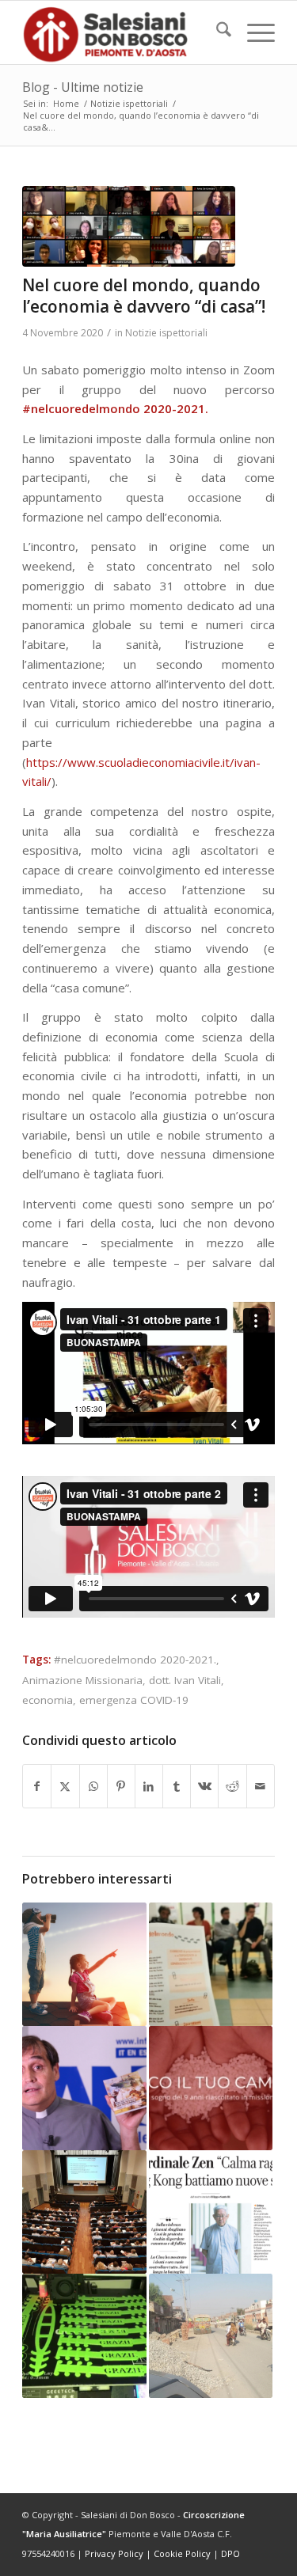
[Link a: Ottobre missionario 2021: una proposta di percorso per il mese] (211, 2088)
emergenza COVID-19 (134, 1700)
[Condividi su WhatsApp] (93, 1787)
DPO (230, 2553)
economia (48, 1700)
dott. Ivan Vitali (185, 1680)
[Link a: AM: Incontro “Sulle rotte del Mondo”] (211, 1964)
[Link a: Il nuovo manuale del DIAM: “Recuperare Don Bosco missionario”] (84, 2088)
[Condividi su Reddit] (232, 1787)
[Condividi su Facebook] (37, 1787)
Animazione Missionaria (82, 1680)
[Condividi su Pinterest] (121, 1787)
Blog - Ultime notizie (83, 87)
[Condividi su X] (65, 1787)
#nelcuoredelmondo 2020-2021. (135, 1660)
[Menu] (253, 32)
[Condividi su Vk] (204, 1787)
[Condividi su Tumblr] (177, 1787)
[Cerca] (216, 32)
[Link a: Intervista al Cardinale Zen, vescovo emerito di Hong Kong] (211, 2212)
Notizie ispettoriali (166, 333)
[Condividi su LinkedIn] (149, 1787)
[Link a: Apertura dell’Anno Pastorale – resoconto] (84, 2212)
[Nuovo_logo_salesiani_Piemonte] (123, 32)
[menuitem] (216, 32)
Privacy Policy (114, 2553)
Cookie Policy (182, 2553)
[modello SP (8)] (129, 226)
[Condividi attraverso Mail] (261, 1787)
